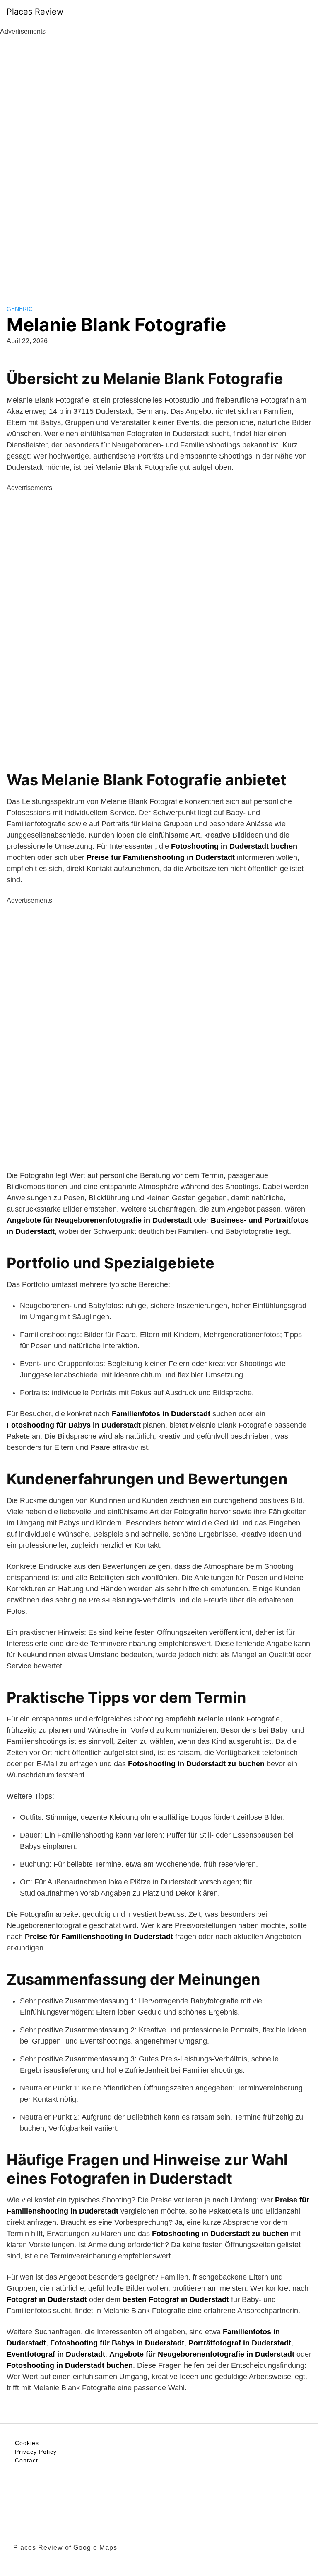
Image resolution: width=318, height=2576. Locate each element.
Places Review (35, 12)
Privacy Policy (36, 2452)
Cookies (27, 2443)
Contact (26, 2460)
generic (20, 309)
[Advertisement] (159, 161)
